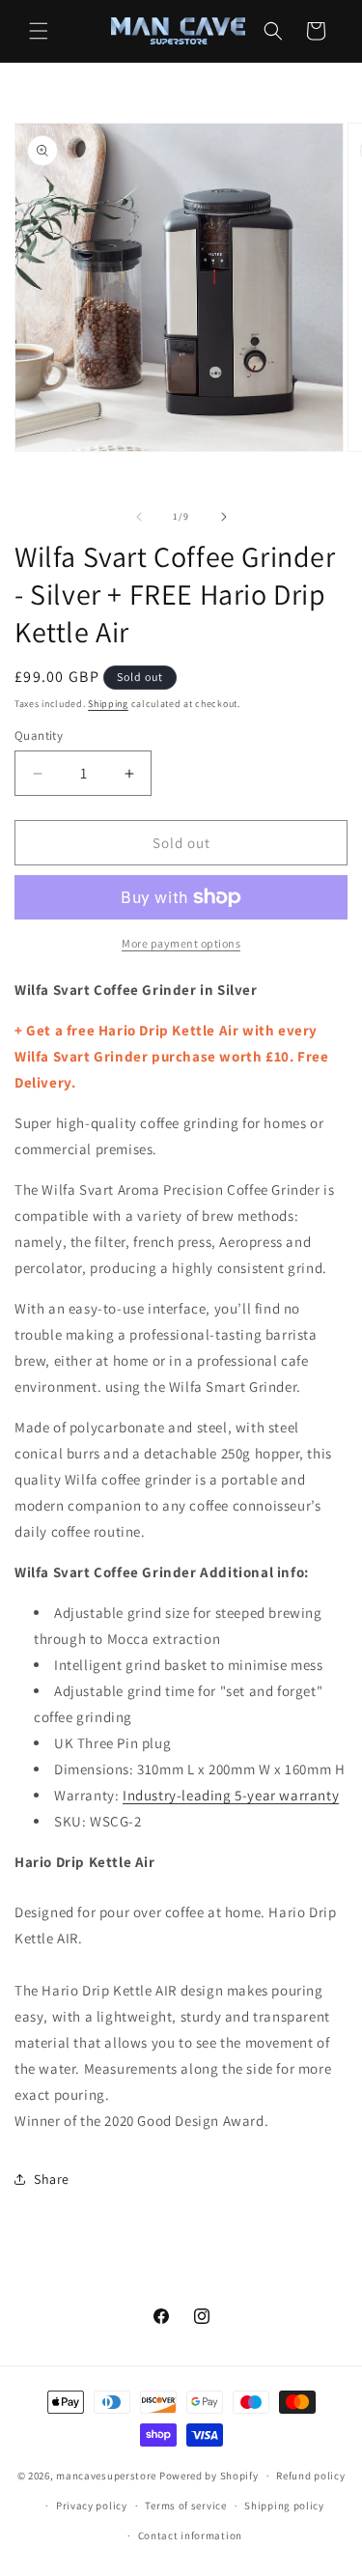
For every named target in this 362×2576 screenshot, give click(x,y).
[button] (39, 31)
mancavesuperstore (106, 2476)
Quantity (39, 736)
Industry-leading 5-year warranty (231, 1795)
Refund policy (310, 2476)
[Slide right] (224, 517)
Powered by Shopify (209, 2476)
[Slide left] (139, 517)
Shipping (108, 704)
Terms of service (185, 2505)
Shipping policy (284, 2505)
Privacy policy (92, 2505)
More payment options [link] (181, 943)
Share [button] (52, 2179)
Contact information (190, 2535)
